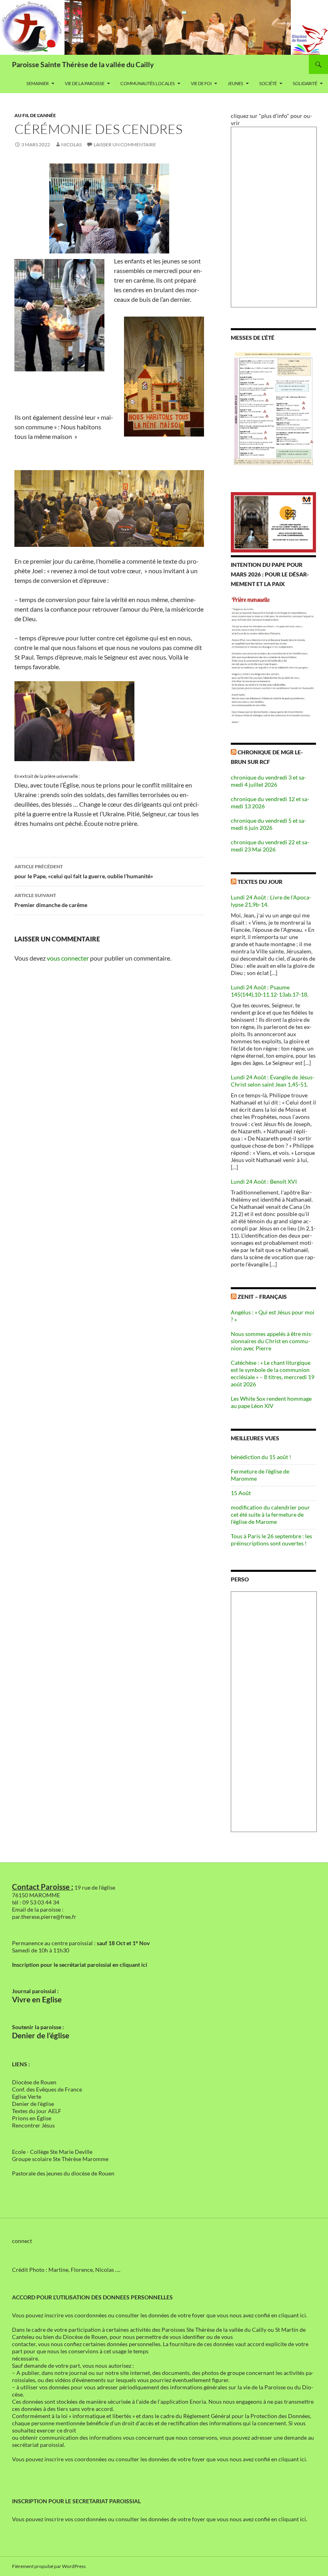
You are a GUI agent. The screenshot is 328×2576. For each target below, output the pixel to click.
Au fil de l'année (35, 115)
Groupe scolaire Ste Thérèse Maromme (60, 2159)
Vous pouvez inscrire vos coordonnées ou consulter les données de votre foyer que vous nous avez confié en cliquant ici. (160, 2315)
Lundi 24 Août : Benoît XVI (264, 1181)
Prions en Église (32, 2118)
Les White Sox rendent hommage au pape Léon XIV (271, 1402)
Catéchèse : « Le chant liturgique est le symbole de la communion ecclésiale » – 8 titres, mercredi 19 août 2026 (273, 1373)
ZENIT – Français (262, 1297)
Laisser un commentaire (125, 145)
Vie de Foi (201, 83)
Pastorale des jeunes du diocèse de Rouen (63, 2173)
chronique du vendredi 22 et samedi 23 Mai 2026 (270, 846)
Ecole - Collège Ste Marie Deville (52, 2152)
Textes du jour (260, 882)
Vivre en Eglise (37, 2000)
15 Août (241, 1493)
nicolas (71, 145)
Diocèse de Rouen (34, 2082)
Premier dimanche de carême (51, 900)
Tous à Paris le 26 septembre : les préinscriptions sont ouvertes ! (271, 1540)
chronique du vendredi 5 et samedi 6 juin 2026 (268, 824)
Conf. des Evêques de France (47, 2089)
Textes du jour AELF (37, 2111)
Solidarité (305, 83)
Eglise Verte (27, 2096)
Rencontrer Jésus (33, 2125)
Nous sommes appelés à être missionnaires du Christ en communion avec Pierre (272, 1341)
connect (22, 2241)
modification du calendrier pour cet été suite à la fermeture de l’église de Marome (270, 1514)
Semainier (38, 83)
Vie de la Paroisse (85, 83)
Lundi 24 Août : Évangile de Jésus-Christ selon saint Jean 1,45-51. (273, 1081)
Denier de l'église (33, 2104)
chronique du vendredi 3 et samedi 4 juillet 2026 (268, 781)
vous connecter (68, 958)
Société (268, 83)
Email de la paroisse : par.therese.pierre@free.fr (44, 1913)
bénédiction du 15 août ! (261, 1457)
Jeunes (235, 83)
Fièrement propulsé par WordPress (49, 2566)
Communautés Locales (148, 83)
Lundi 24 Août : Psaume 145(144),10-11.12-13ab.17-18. (270, 991)
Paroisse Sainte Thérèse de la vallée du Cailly (83, 64)
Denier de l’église (41, 2036)
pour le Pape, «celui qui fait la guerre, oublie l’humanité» (84, 871)
